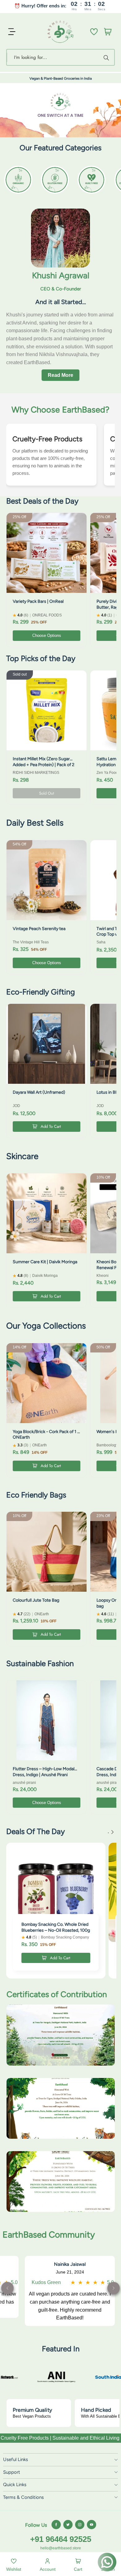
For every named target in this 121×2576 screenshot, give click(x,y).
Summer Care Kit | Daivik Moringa (45, 1262)
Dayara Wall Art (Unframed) (39, 1092)
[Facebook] (56, 2525)
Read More (60, 375)
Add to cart (51, 1126)
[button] (114, 2288)
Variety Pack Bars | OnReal (38, 601)
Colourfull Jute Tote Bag (36, 1600)
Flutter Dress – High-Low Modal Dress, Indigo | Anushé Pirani (44, 1772)
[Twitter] (68, 2525)
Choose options (47, 635)
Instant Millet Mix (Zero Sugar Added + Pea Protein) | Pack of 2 (44, 762)
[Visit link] (82, 2377)
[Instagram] (80, 2525)
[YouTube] (92, 2525)
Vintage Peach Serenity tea (39, 929)
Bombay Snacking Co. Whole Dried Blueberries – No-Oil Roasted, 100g (56, 1927)
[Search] (107, 57)
